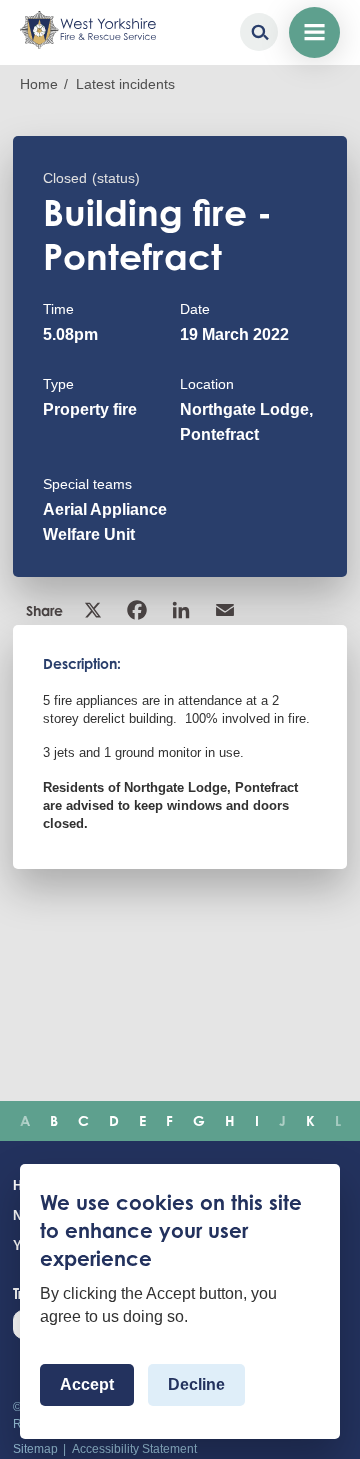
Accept (87, 1384)
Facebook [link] (139, 610)
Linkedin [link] (183, 610)
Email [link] (227, 610)
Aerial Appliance (105, 509)
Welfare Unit (89, 534)
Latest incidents (125, 84)
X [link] (95, 610)
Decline (196, 1384)
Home (39, 84)
